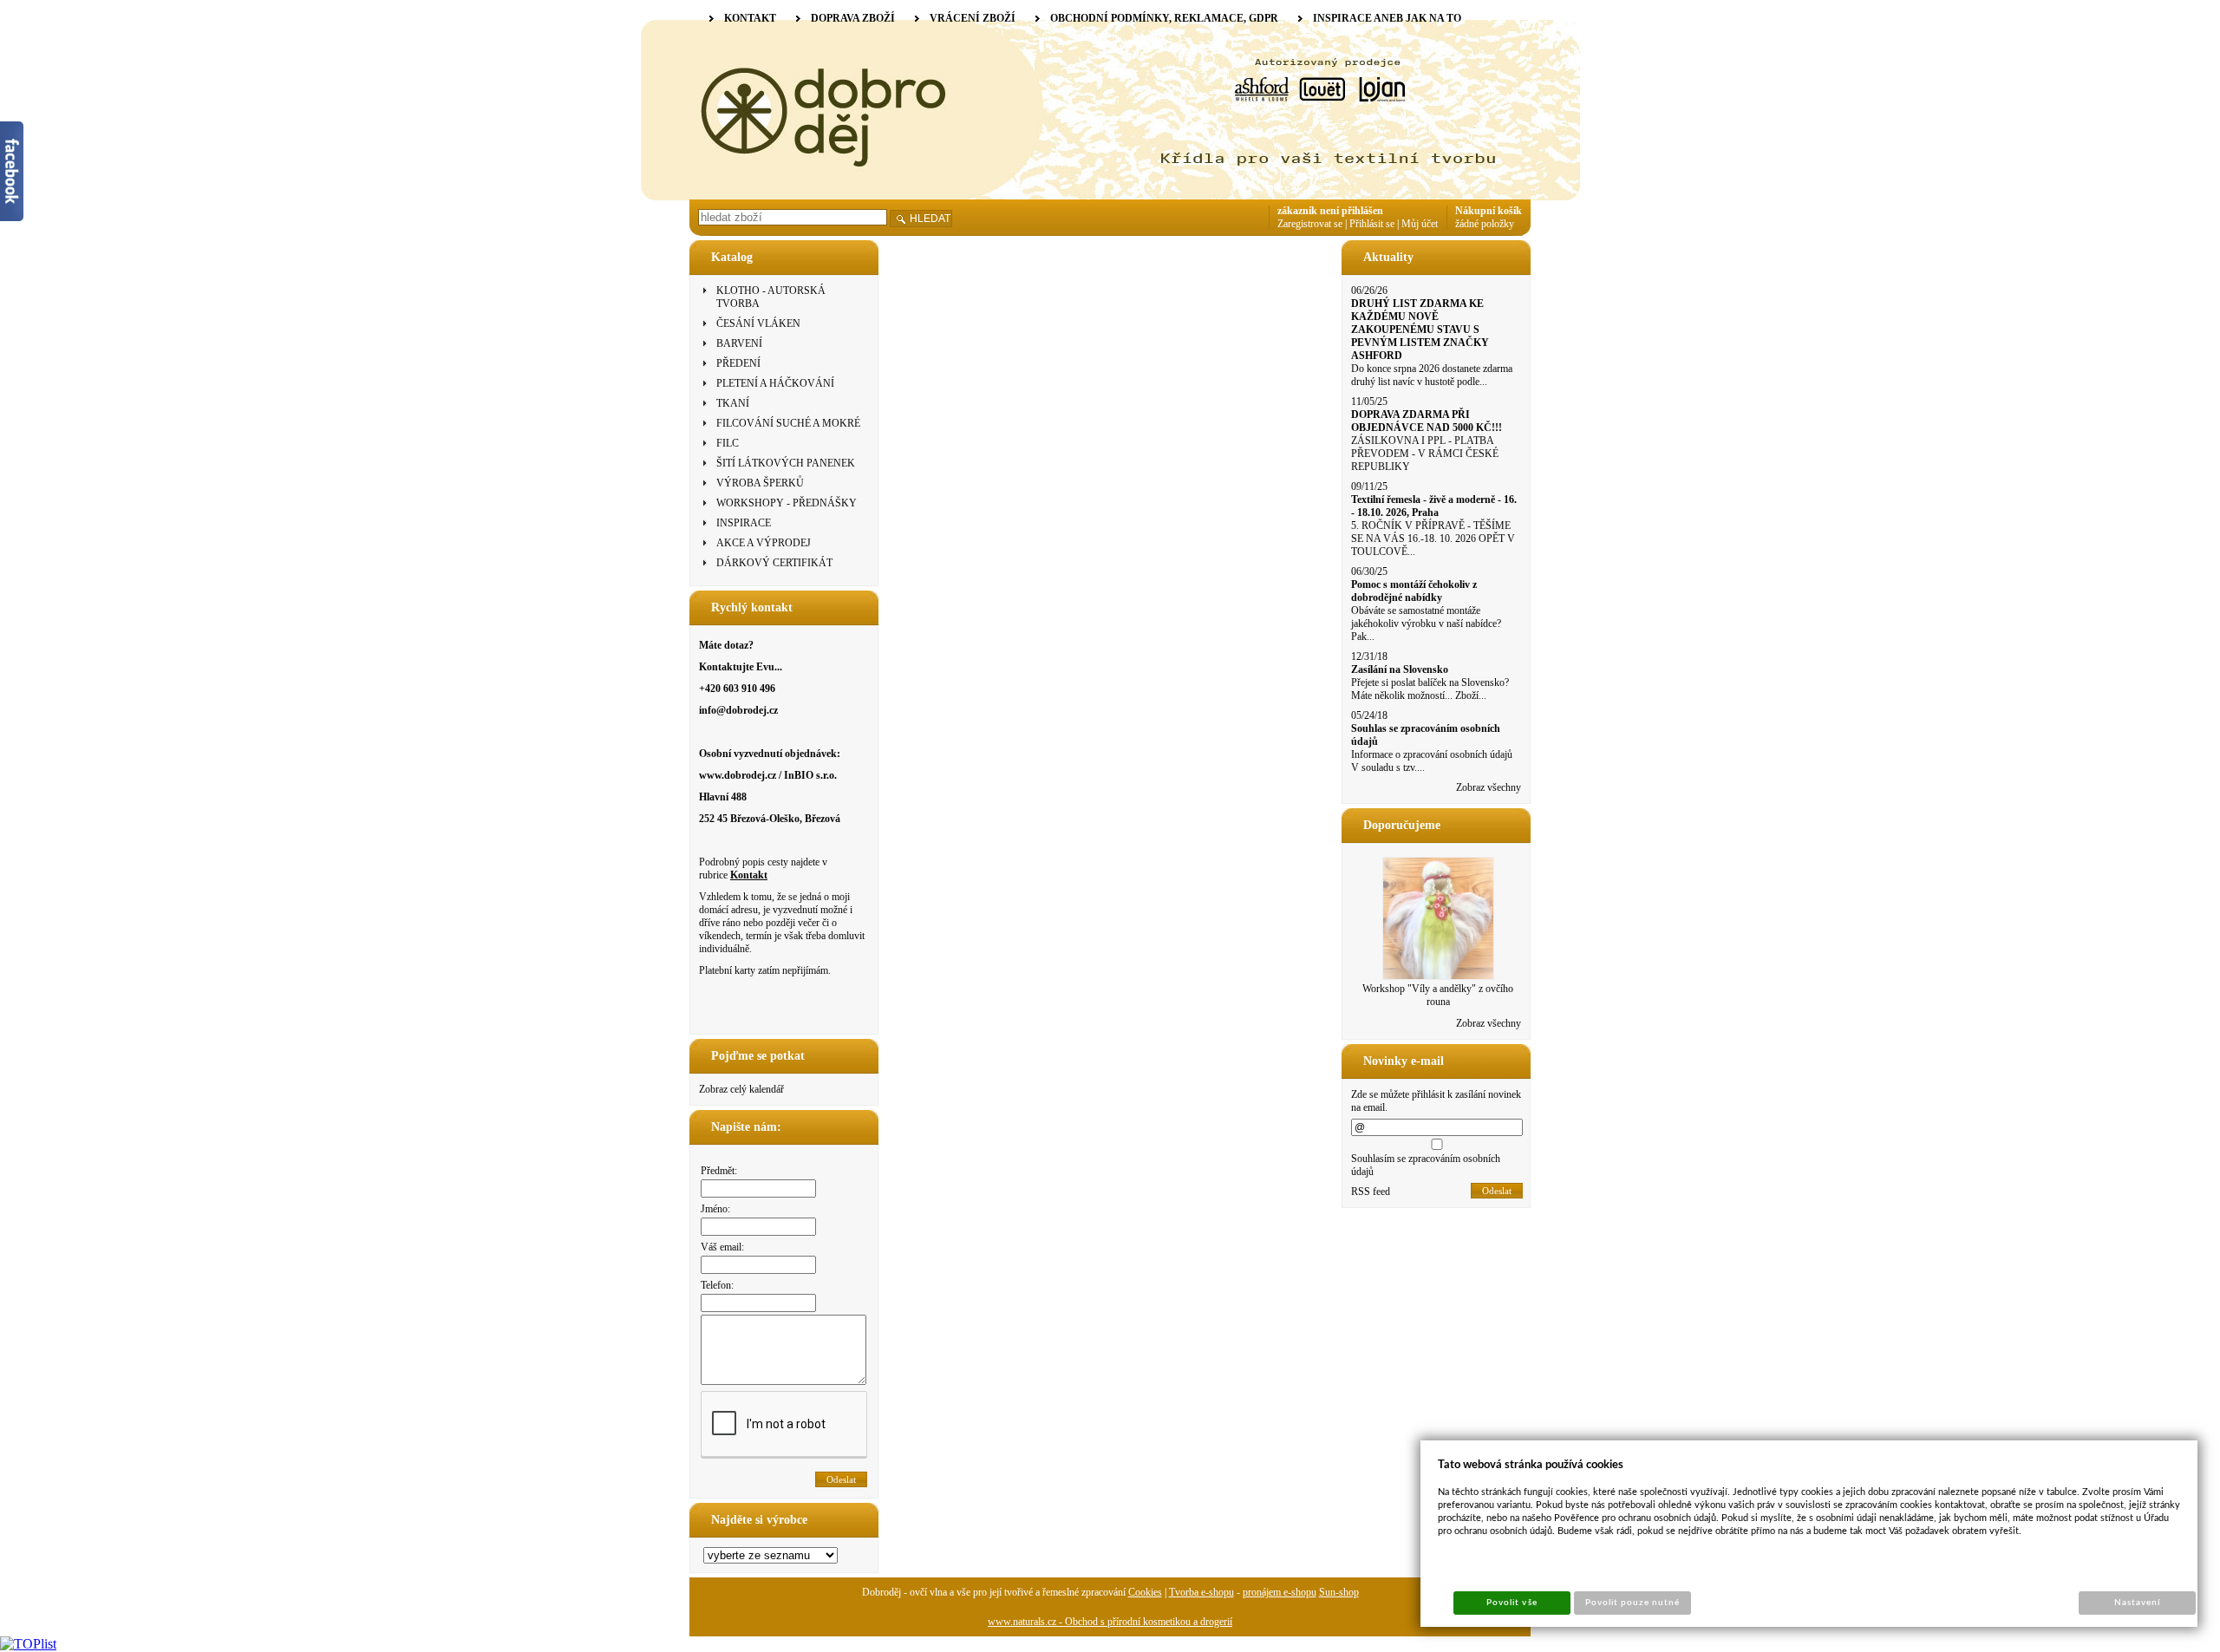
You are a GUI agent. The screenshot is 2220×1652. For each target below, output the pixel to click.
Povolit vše (1512, 1603)
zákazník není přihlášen (1330, 211)
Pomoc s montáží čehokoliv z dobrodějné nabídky (1414, 591)
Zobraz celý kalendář (741, 1089)
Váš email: (722, 1247)
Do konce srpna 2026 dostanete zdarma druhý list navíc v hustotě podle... (1432, 375)
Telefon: (717, 1285)
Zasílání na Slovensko (1400, 669)
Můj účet (1420, 224)
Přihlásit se (1372, 224)
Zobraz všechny (1489, 787)
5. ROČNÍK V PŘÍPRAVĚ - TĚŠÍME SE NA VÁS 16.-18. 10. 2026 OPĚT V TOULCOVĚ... (1433, 539)
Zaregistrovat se (1310, 224)
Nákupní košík (1489, 211)
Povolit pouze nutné (1633, 1603)
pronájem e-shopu (1280, 1592)
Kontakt (749, 875)
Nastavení (2137, 1603)
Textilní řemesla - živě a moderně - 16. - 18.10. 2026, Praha (1434, 506)
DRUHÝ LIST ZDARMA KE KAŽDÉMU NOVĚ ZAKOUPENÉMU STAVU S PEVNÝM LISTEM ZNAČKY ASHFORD (1420, 330)
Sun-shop (1339, 1592)
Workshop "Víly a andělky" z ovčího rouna (1438, 995)
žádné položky (1485, 224)
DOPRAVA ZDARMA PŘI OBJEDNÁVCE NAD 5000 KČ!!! (1427, 421)
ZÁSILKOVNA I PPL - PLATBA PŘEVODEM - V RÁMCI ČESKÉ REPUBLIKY (1425, 454)
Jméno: (715, 1209)
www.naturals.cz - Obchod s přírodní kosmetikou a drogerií (1110, 1622)
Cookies (1145, 1592)
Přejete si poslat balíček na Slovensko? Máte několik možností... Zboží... (1430, 689)
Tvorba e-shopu (1201, 1592)
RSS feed (1371, 1192)
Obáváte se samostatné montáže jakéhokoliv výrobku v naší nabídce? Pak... (1426, 624)
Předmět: (719, 1171)
